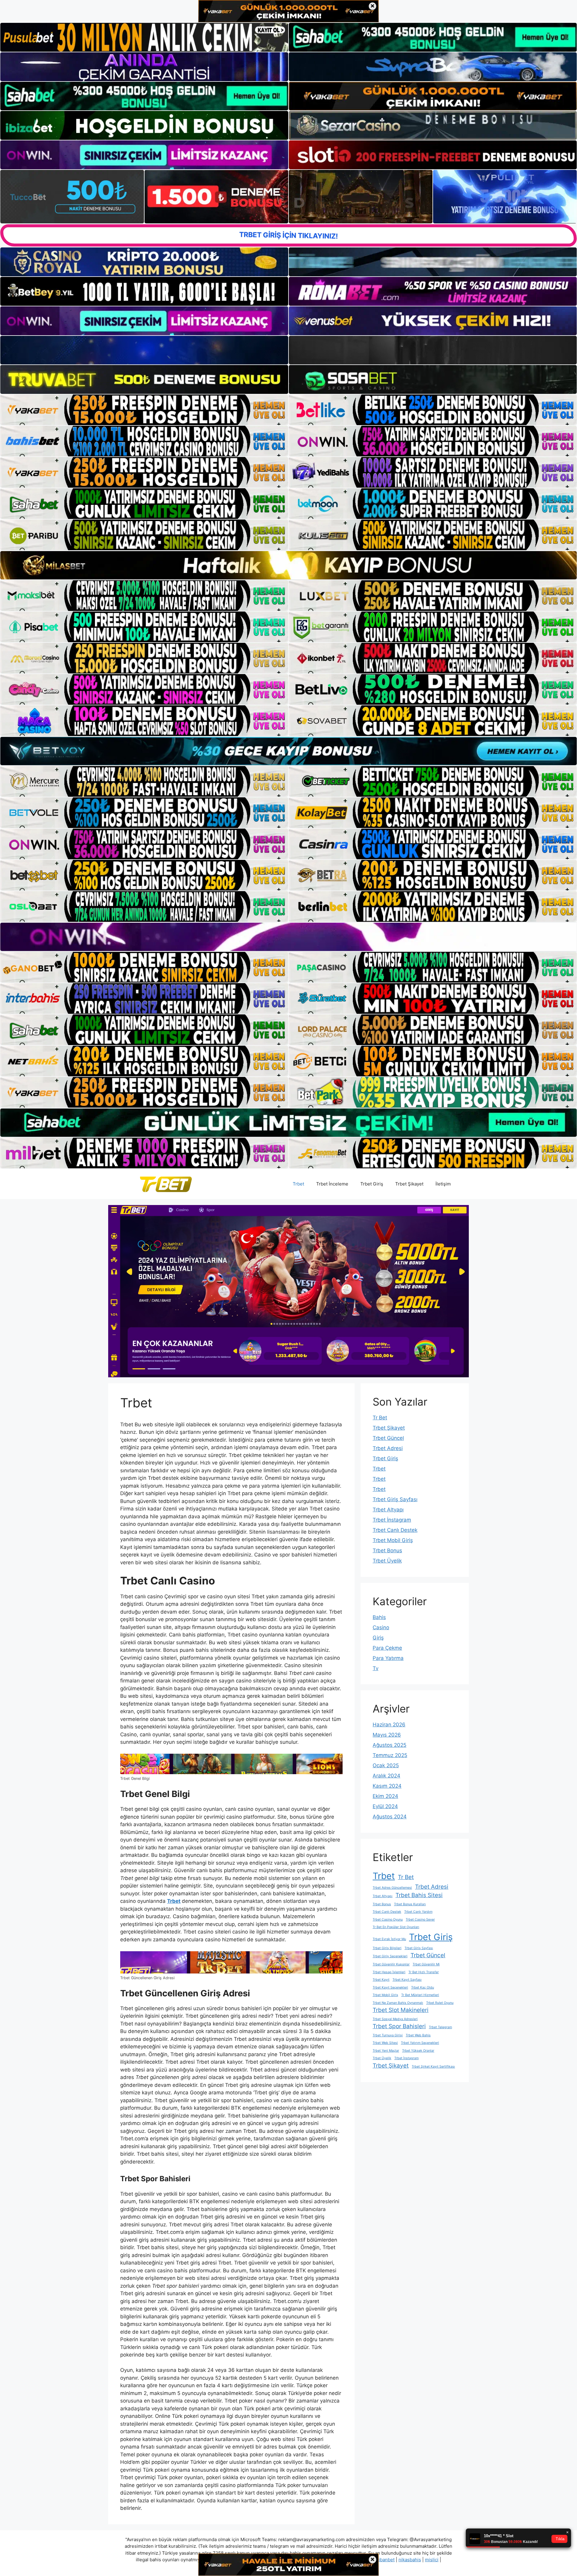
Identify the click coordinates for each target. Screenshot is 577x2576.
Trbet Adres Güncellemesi (392, 1888)
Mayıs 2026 (387, 1735)
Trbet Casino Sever (420, 1920)
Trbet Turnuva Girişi (388, 2035)
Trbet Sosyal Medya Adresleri (395, 2019)
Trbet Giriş (372, 1184)
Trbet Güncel (388, 1438)
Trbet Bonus (387, 1550)
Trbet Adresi (388, 1448)
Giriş (378, 1638)
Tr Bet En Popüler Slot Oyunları (396, 1927)
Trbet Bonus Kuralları (410, 1904)
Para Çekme (387, 1648)
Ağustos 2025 (389, 1745)
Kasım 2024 (387, 1786)
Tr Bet (380, 1418)
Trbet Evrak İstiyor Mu (389, 1939)
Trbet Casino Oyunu (388, 1920)
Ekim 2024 (385, 1796)
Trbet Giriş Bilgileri (387, 1948)
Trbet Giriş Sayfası (395, 1499)
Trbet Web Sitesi (385, 2043)
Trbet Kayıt (381, 1980)
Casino (381, 1627)
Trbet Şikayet (409, 1184)
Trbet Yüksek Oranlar (418, 2051)
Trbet (298, 1184)
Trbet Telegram (440, 2027)
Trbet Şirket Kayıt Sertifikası (433, 2067)
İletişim (443, 1184)
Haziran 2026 (389, 1725)
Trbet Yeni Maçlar (386, 2051)
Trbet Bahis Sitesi (419, 1895)
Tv (376, 1668)
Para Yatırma (388, 1658)
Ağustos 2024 (390, 1817)
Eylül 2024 (385, 1806)
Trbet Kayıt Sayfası (407, 1980)
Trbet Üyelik (387, 1561)
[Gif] (288, 565)
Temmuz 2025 (390, 1755)
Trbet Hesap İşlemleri (389, 1972)
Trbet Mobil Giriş (393, 1540)
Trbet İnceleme (332, 1184)
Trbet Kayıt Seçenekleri (390, 1987)
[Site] (144, 410)
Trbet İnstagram (392, 1520)
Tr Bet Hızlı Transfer (424, 1972)
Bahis (379, 1617)
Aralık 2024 (386, 1776)
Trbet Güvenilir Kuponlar (391, 1964)
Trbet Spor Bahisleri (399, 2026)
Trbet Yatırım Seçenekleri (420, 2043)
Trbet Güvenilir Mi (426, 1964)
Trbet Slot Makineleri (401, 2010)
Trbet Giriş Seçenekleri (390, 1956)
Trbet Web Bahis (418, 2035)
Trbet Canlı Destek (395, 1530)
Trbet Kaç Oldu (423, 1987)
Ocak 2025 (386, 1765)
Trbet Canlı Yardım (418, 1912)
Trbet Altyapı (388, 1510)
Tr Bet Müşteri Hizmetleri (420, 1995)
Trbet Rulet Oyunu (440, 2003)
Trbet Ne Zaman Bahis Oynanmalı (398, 2003)
